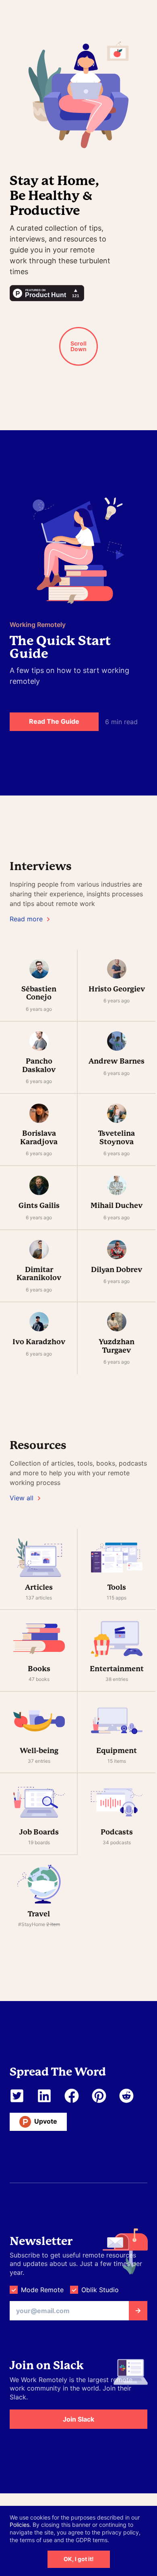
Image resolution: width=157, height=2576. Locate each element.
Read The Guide (54, 721)
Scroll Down (78, 346)
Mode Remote (42, 2290)
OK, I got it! (79, 2559)
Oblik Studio (100, 2290)
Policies (20, 2525)
